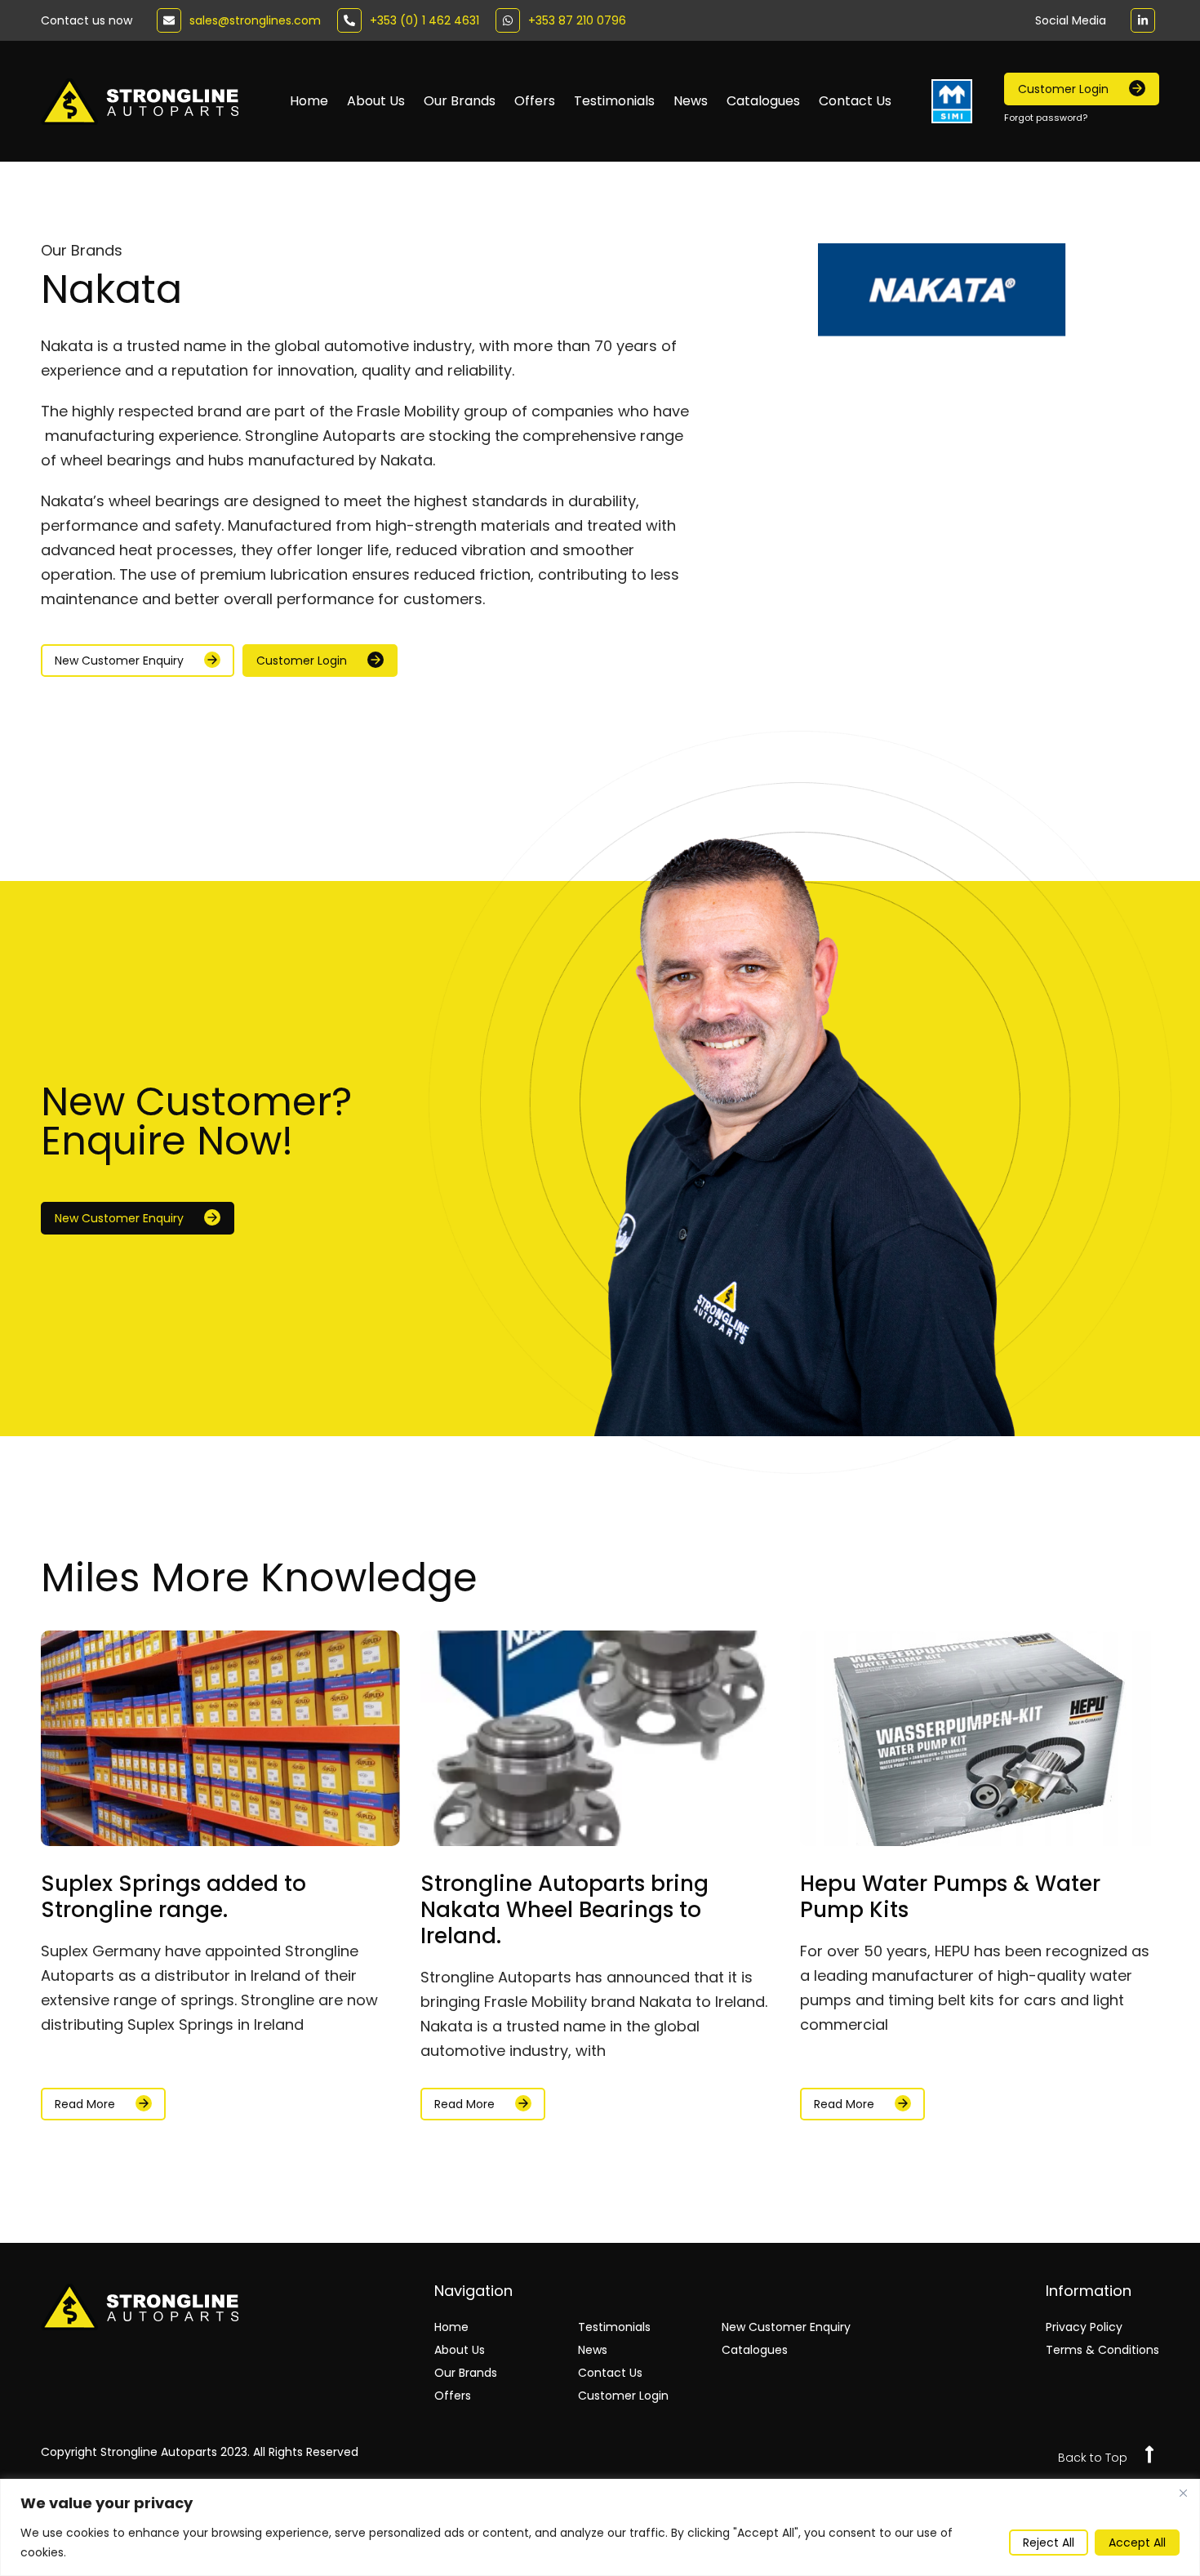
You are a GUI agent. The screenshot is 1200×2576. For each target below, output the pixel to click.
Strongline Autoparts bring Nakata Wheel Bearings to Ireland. (564, 1910)
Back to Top (1093, 2458)
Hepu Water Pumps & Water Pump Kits (950, 1897)
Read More (85, 2104)
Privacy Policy (1084, 2327)
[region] (600, 2527)
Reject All (1049, 2543)
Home (309, 101)
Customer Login (623, 2396)
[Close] (1183, 2493)
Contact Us (855, 101)
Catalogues (763, 101)
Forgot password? (1046, 118)
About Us (376, 101)
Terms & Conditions (1102, 2350)
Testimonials (614, 101)
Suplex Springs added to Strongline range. (173, 1897)
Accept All (1137, 2543)
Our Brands (460, 101)
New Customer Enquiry (786, 2327)
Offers (535, 101)
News (691, 101)
